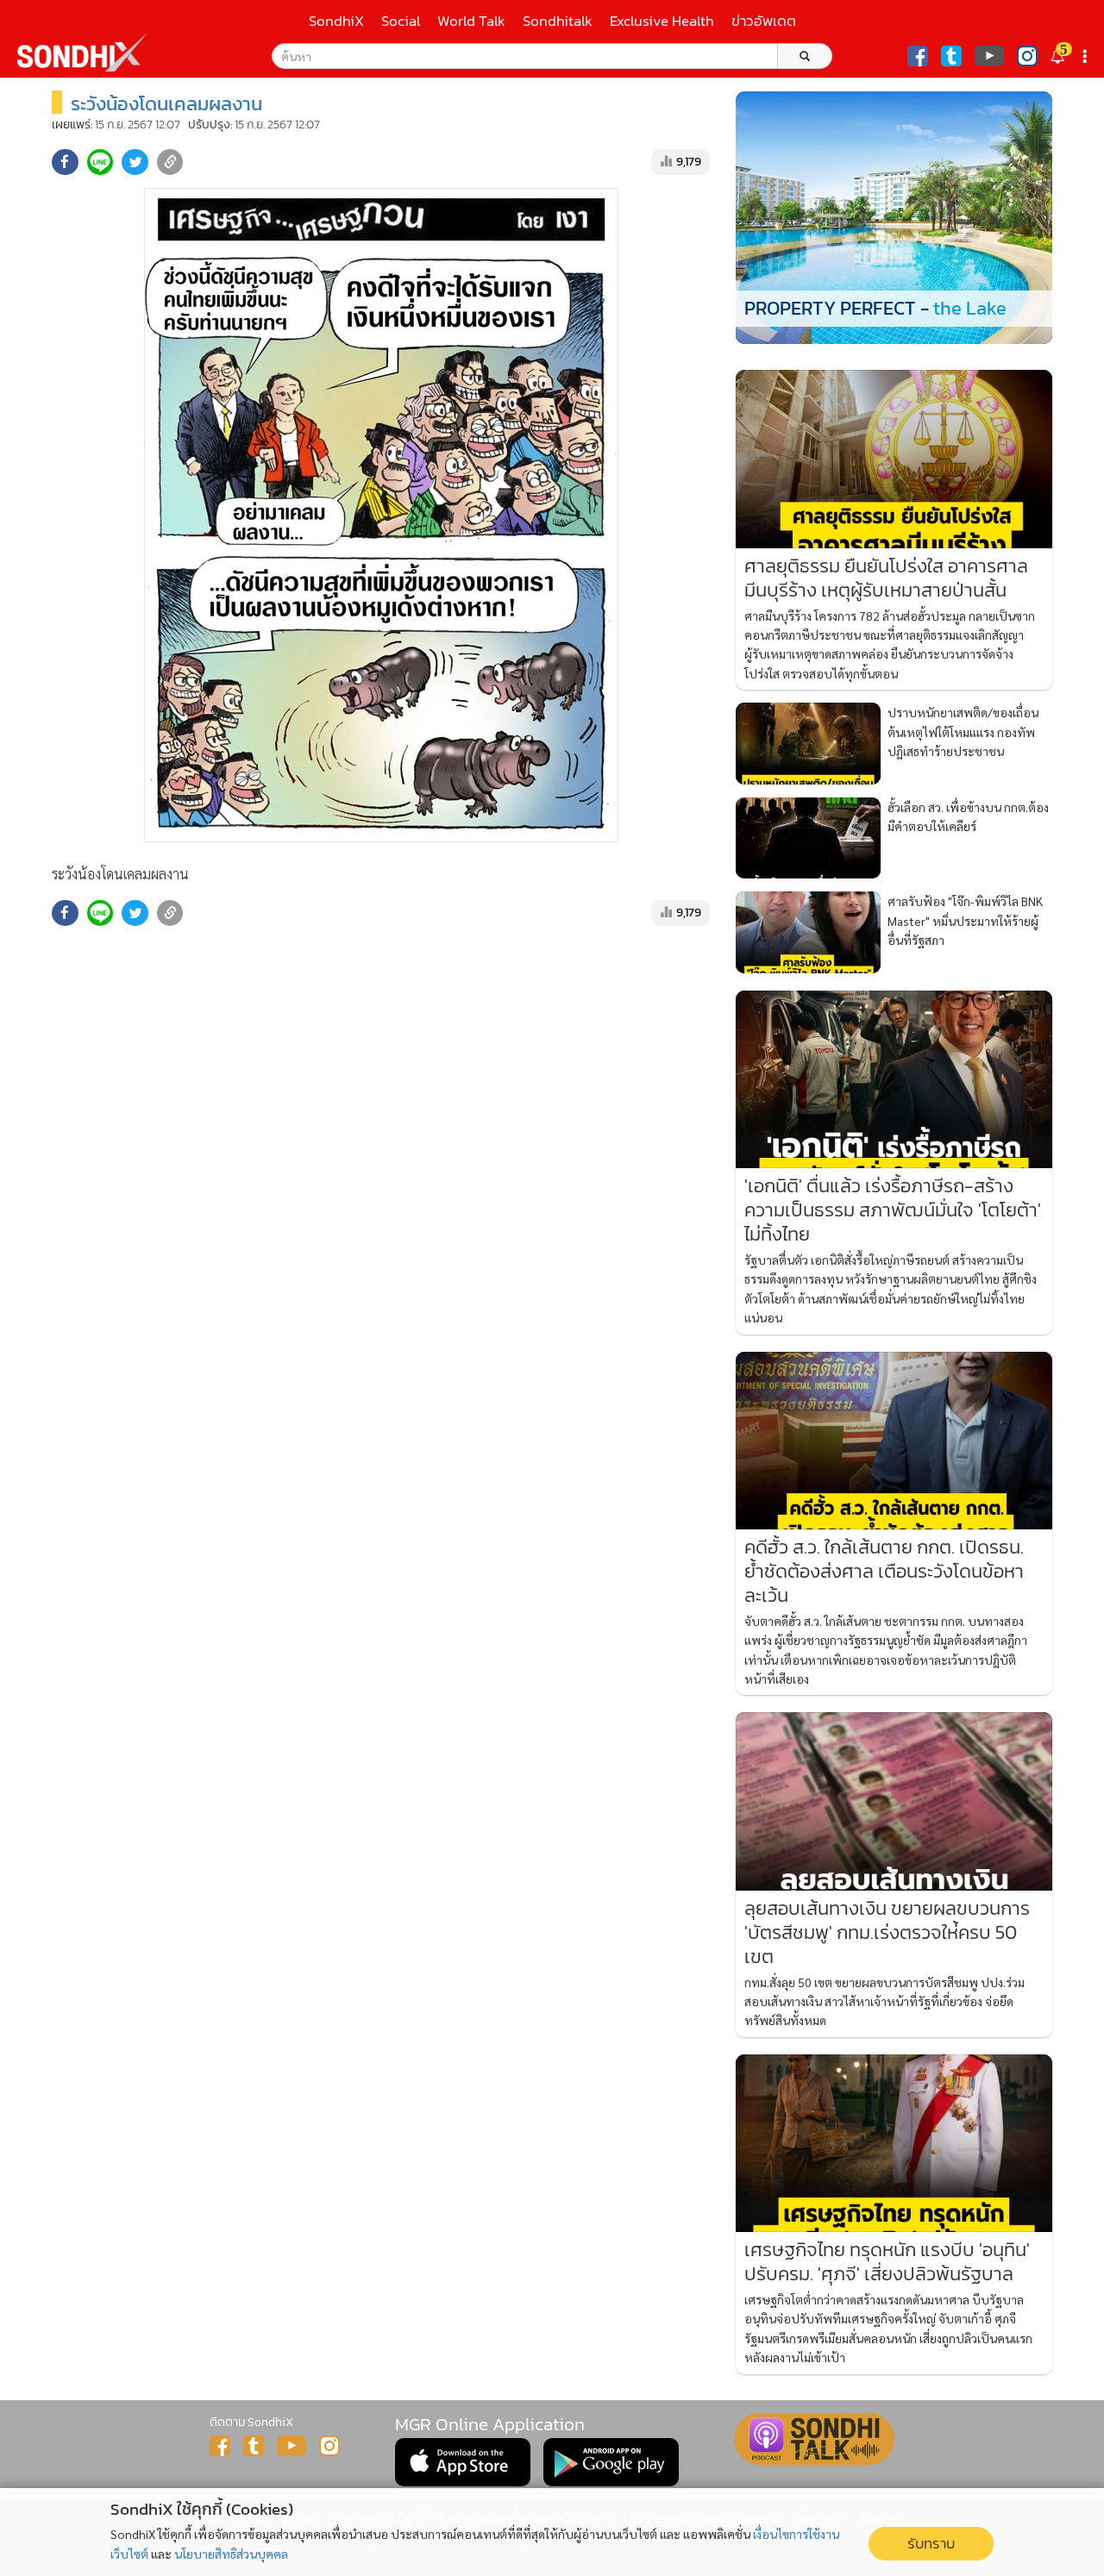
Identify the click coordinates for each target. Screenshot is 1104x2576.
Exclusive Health (662, 21)
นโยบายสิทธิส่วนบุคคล (231, 2554)
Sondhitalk (558, 21)
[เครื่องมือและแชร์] (1087, 56)
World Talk (471, 21)
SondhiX (336, 21)
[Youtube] (989, 56)
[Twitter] (951, 56)
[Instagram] (1027, 56)
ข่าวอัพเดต (764, 21)
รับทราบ (931, 2544)
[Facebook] (918, 56)
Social (401, 21)
